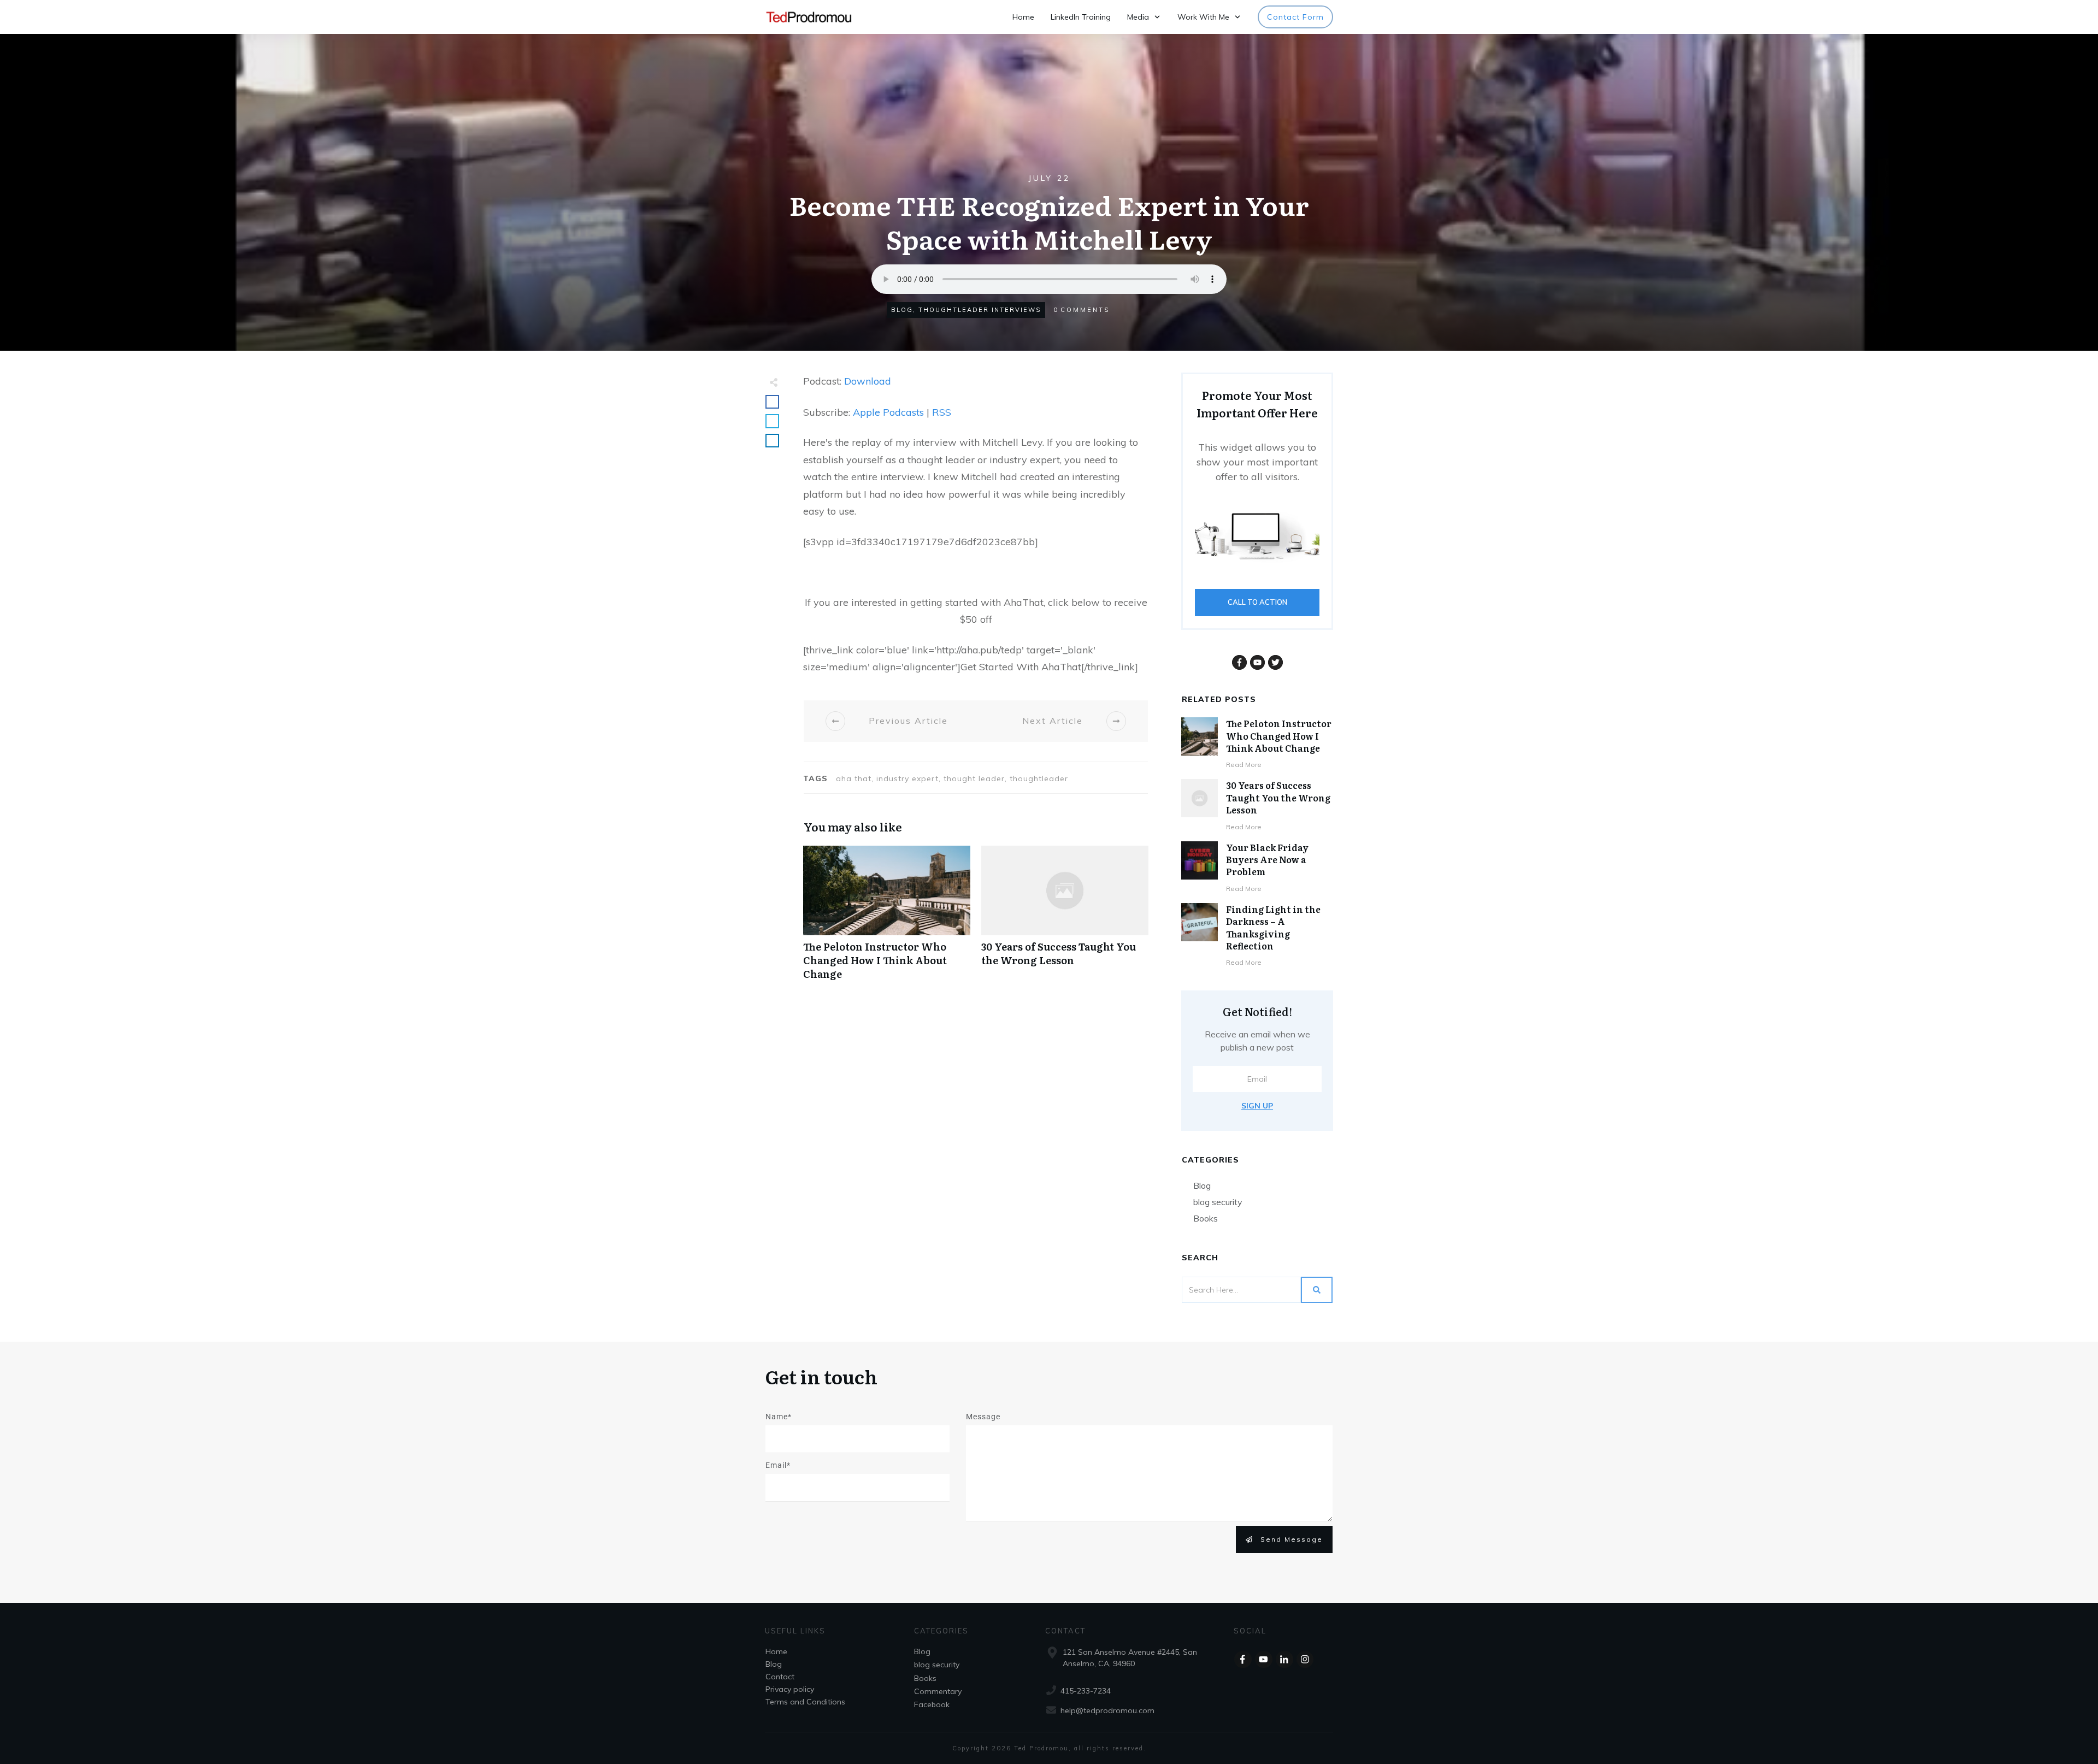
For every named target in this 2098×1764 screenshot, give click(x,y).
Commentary (938, 1691)
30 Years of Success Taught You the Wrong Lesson (1065, 919)
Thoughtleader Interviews (980, 310)
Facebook (932, 1704)
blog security (1218, 1202)
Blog (902, 310)
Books (1206, 1218)
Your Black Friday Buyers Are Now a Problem (1267, 860)
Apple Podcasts (888, 412)
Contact (780, 1677)
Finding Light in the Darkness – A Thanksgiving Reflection (1273, 927)
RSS (942, 412)
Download (868, 381)
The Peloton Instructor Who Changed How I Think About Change (887, 919)
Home (776, 1651)
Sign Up (1257, 1106)
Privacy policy (790, 1689)
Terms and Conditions (805, 1702)
